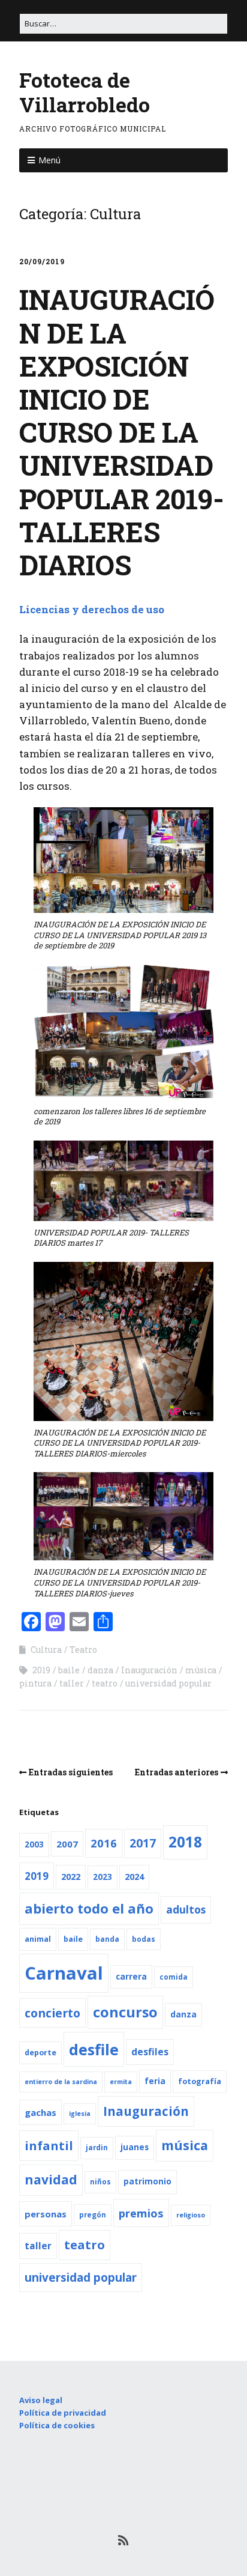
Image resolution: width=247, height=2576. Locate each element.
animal (38, 1939)
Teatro (83, 1650)
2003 (34, 1844)
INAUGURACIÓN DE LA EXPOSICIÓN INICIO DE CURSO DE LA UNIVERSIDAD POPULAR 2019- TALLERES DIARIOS (122, 432)
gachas (40, 2112)
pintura (35, 1683)
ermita (121, 2082)
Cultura (46, 1650)
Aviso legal (41, 2400)
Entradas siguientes (71, 1772)
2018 (185, 1842)
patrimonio (147, 2181)
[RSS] (124, 2540)
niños (100, 2182)
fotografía (200, 2081)
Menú (49, 160)
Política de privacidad (63, 2413)
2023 (103, 1877)
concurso (125, 2012)
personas (46, 2214)
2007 (67, 1844)
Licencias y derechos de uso (92, 609)
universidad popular (168, 1683)
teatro (105, 1683)
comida (174, 1977)
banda (107, 1939)
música (201, 1670)
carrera (131, 1977)
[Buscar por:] (123, 23)
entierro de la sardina (61, 2082)
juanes (135, 2147)
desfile (94, 2049)
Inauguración (149, 1670)
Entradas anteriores (177, 1772)
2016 (104, 1843)
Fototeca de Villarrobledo (85, 92)
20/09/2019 (42, 261)
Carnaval (64, 1973)
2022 (71, 1877)
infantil (49, 2145)
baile (69, 1670)
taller (72, 1683)
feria (155, 2081)
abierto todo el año (89, 1908)
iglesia (80, 2114)
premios (141, 2213)
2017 (143, 1843)
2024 (134, 1877)
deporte (40, 2053)
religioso (191, 2215)
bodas (144, 1939)
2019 (41, 1670)
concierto (52, 2013)
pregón (93, 2215)
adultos (186, 1910)
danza (100, 1670)
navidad (51, 2180)
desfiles (150, 2052)
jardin (97, 2147)
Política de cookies (57, 2425)
